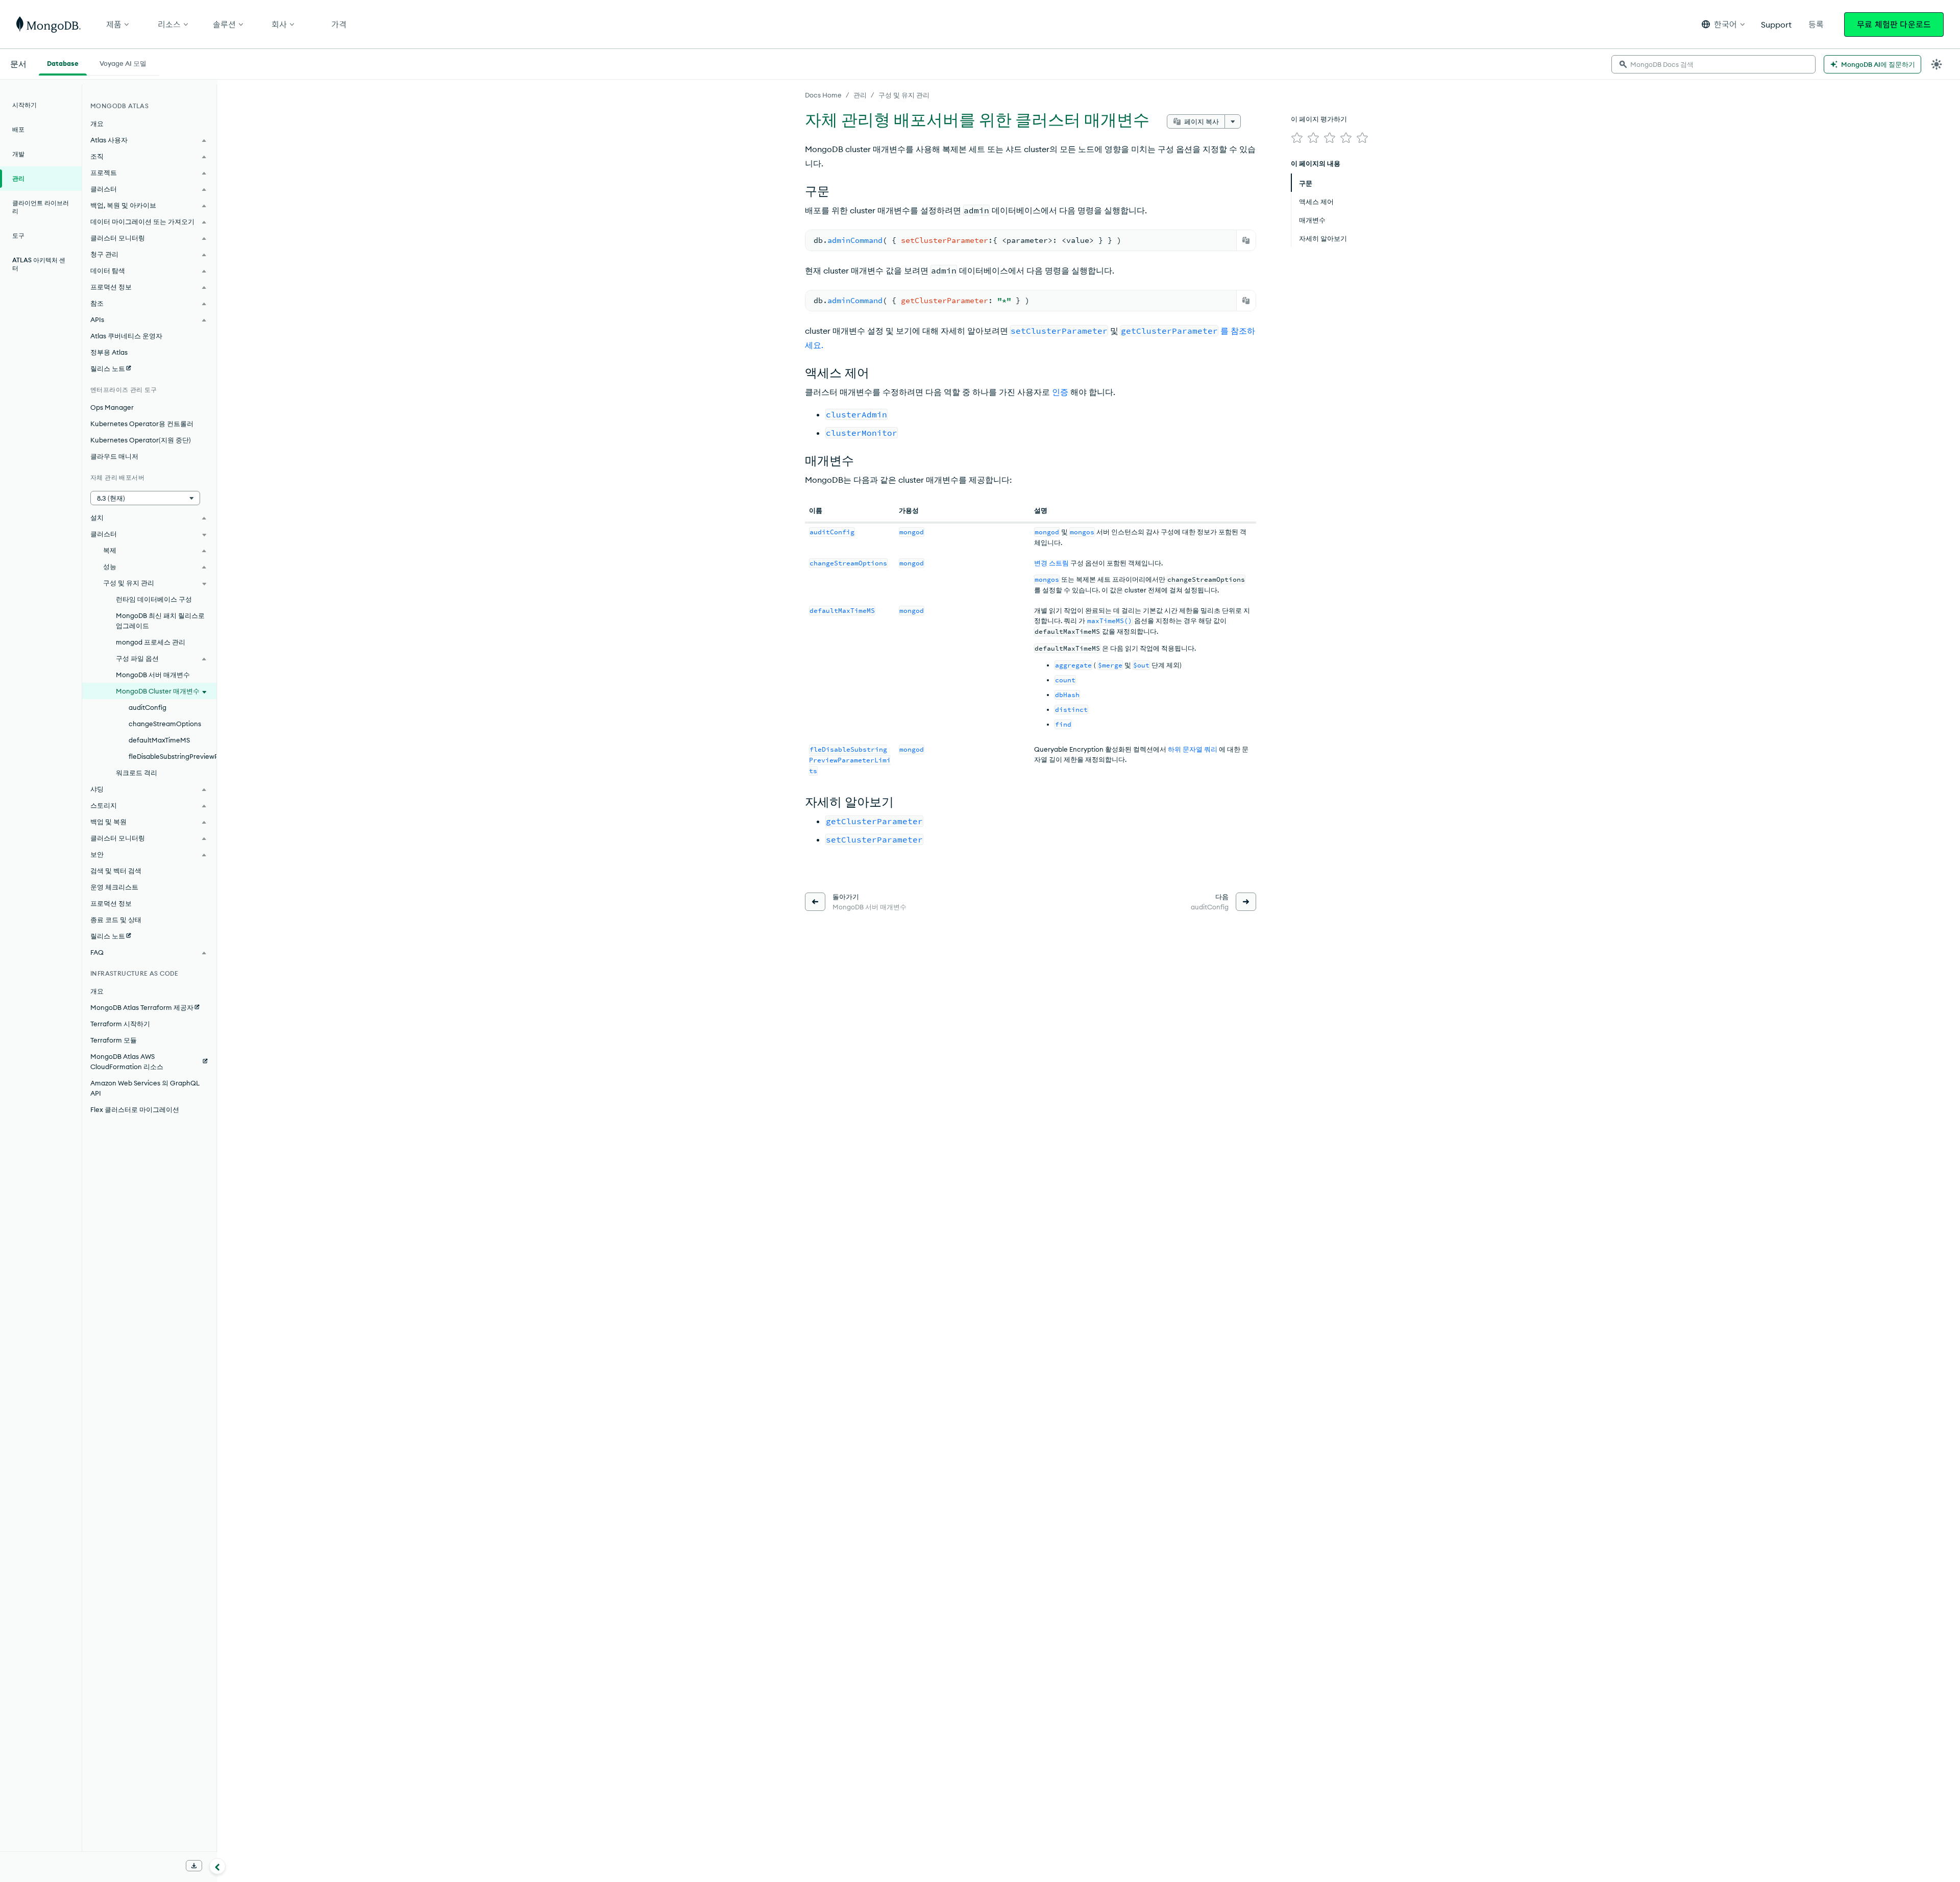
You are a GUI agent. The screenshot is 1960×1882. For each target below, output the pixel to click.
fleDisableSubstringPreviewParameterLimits (173, 756)
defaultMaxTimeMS (159, 740)
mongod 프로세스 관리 (151, 642)
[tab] (63, 62)
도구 (18, 236)
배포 (18, 129)
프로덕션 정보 (111, 903)
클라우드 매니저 (114, 456)
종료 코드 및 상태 (116, 920)
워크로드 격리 (137, 773)
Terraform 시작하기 (120, 1024)
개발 (18, 154)
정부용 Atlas (109, 352)
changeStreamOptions (165, 724)
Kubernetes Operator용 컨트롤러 (142, 424)
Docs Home (823, 95)
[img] (1297, 138)
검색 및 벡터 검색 (116, 871)
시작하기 (24, 105)
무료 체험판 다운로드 (1894, 24)
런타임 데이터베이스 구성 (154, 599)
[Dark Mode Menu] (1937, 64)
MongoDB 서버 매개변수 (153, 675)
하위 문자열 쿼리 (1193, 749)
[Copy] (1246, 240)
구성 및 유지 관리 (904, 95)
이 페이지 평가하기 (1319, 119)
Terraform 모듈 (114, 1040)
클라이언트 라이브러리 (41, 207)
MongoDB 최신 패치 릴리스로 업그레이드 (160, 621)
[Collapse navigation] (217, 1866)
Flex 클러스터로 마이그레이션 (135, 1109)
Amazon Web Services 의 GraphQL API (145, 1088)
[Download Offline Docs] (194, 1866)
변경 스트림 (1051, 563)
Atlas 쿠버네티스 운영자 (126, 336)
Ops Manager (112, 407)
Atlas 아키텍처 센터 (39, 264)
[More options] (1233, 121)
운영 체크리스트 (114, 887)
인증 (1060, 392)
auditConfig (148, 707)
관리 (860, 95)
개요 (97, 123)
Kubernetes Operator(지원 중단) (141, 440)
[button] (1723, 24)
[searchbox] (1713, 64)
